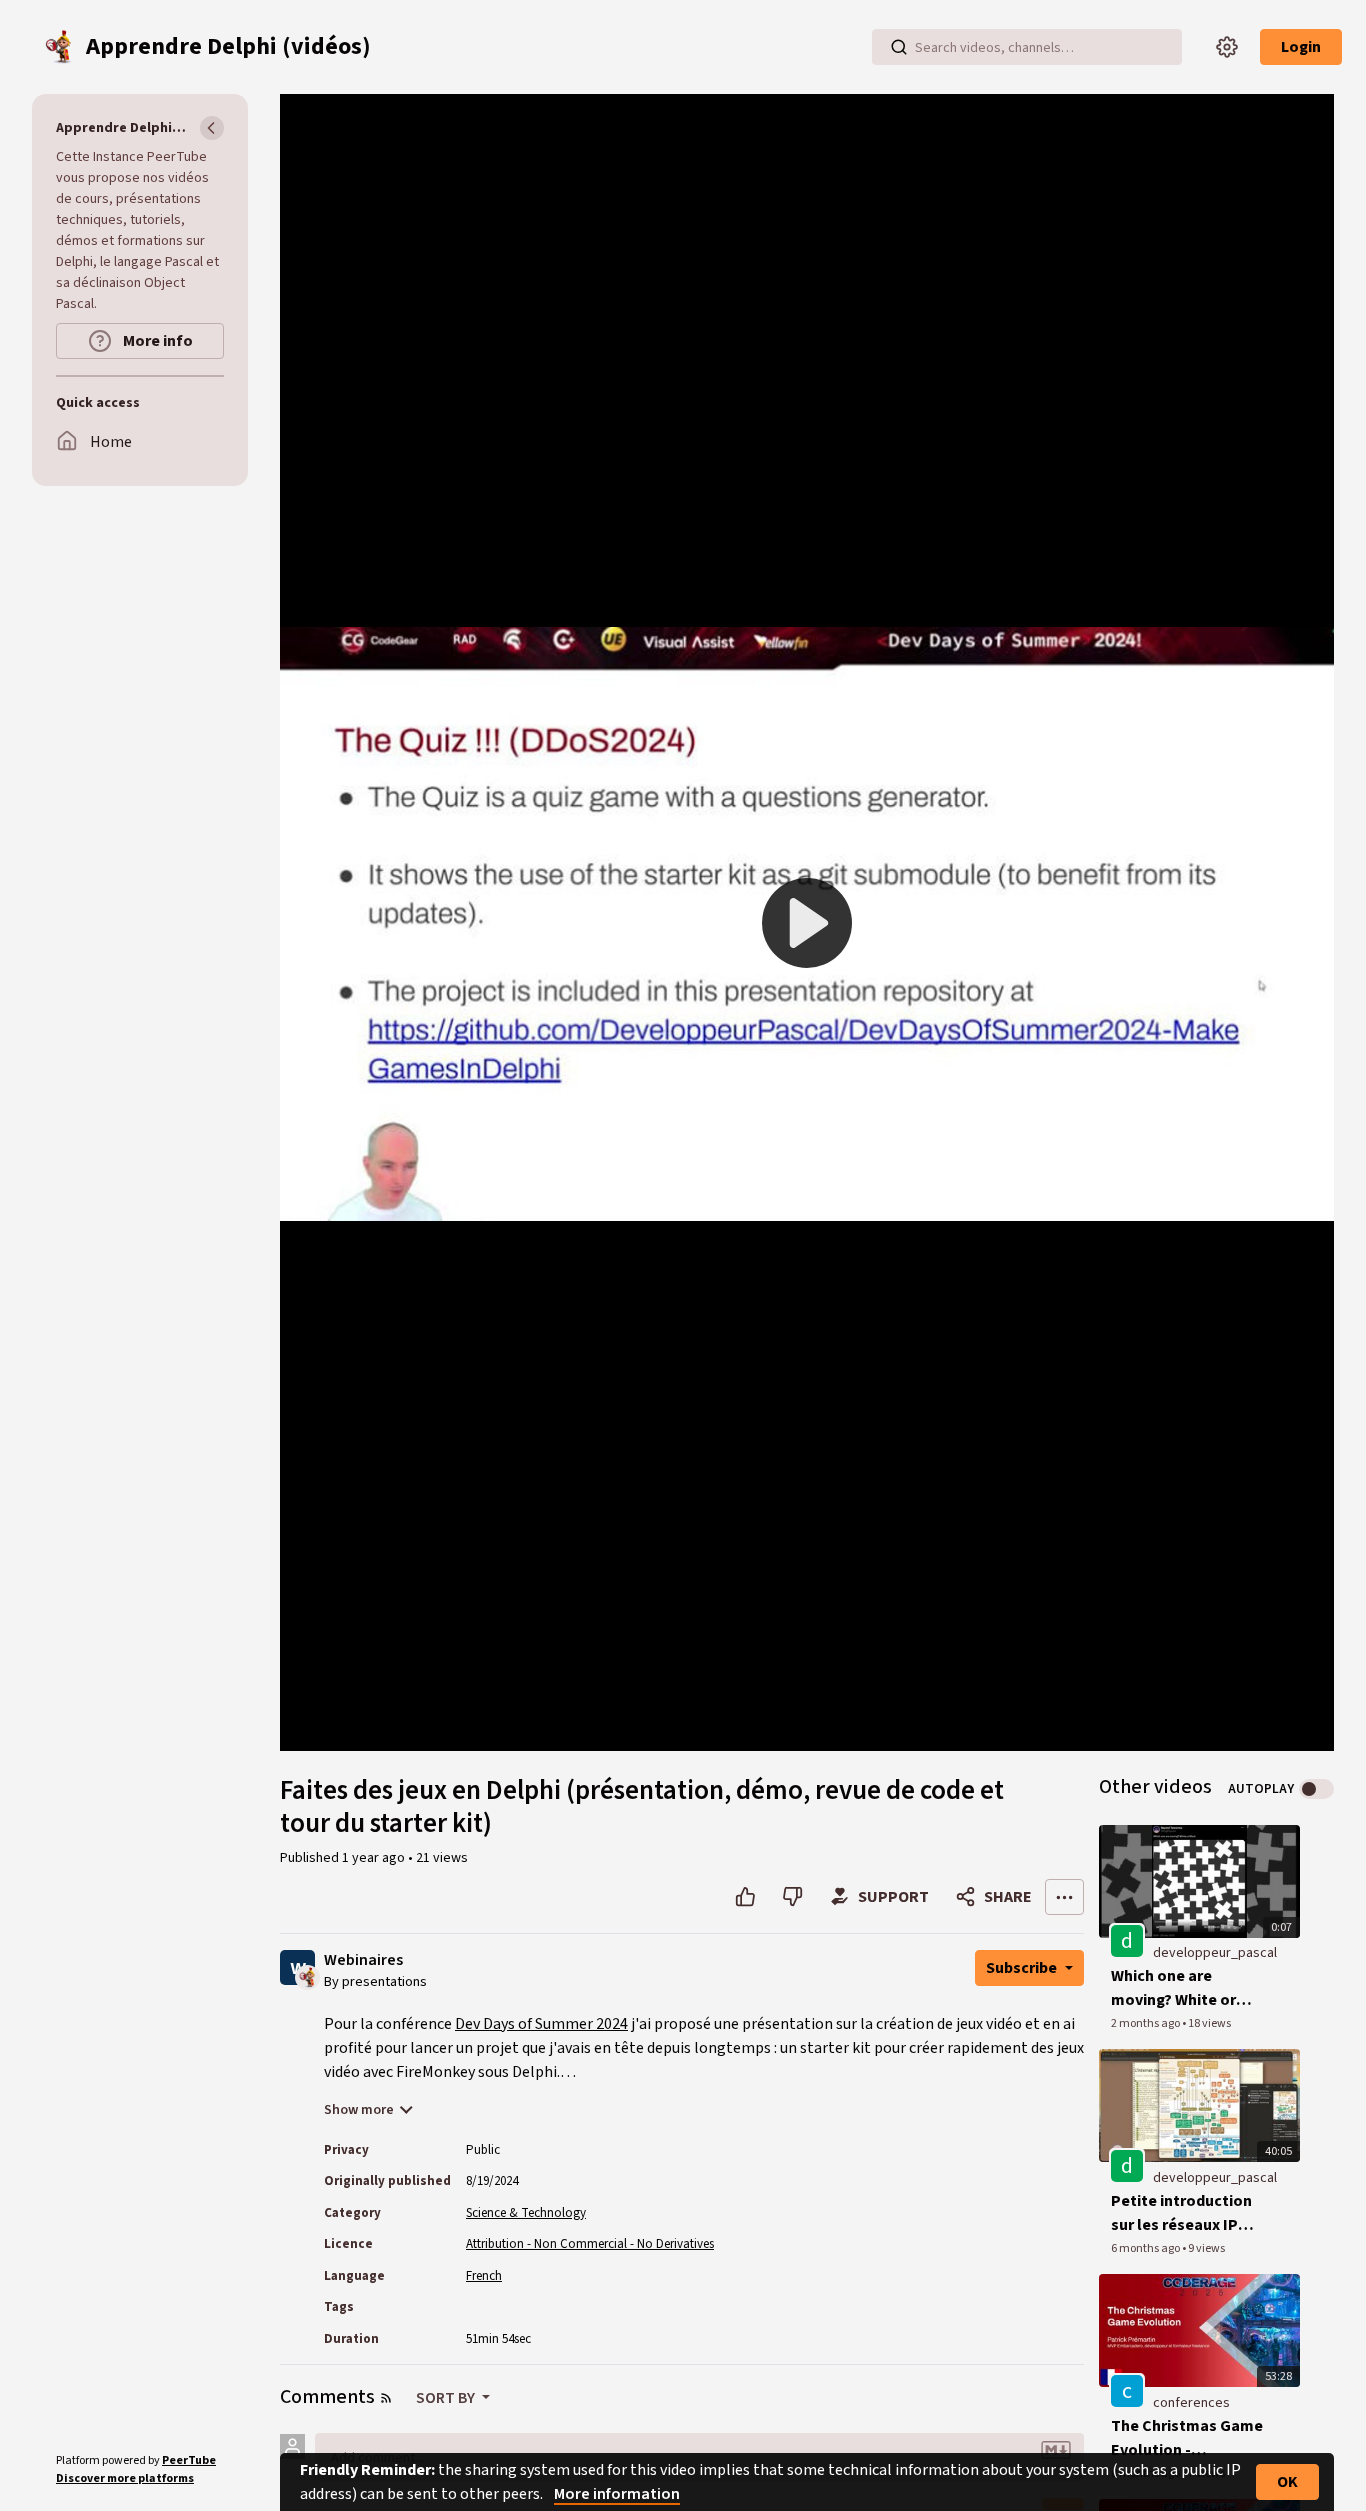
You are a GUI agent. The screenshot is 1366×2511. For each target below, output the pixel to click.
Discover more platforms (125, 2478)
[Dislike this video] (792, 1897)
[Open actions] (1064, 1897)
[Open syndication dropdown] (386, 2398)
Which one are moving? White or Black (1173, 1988)
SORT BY (447, 2398)
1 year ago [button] (375, 1858)
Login (1301, 47)
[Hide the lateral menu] (212, 128)
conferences (1191, 2403)
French (484, 2276)
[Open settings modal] (1227, 47)
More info (156, 341)
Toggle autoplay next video (1316, 1789)
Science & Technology (526, 2213)
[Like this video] (745, 1897)
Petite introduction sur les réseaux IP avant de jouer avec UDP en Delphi (1181, 2213)
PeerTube (189, 2460)
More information (617, 2494)
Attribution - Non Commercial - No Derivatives (590, 2244)
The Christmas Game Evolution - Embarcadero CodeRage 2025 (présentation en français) (1187, 2438)
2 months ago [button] (1146, 2023)
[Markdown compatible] (1056, 2450)
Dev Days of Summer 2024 (541, 2024)
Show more (359, 2110)
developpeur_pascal (1215, 1953)
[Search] (899, 47)
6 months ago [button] (1146, 2248)
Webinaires (363, 1960)
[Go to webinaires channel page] (307, 1976)
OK (1287, 2482)
